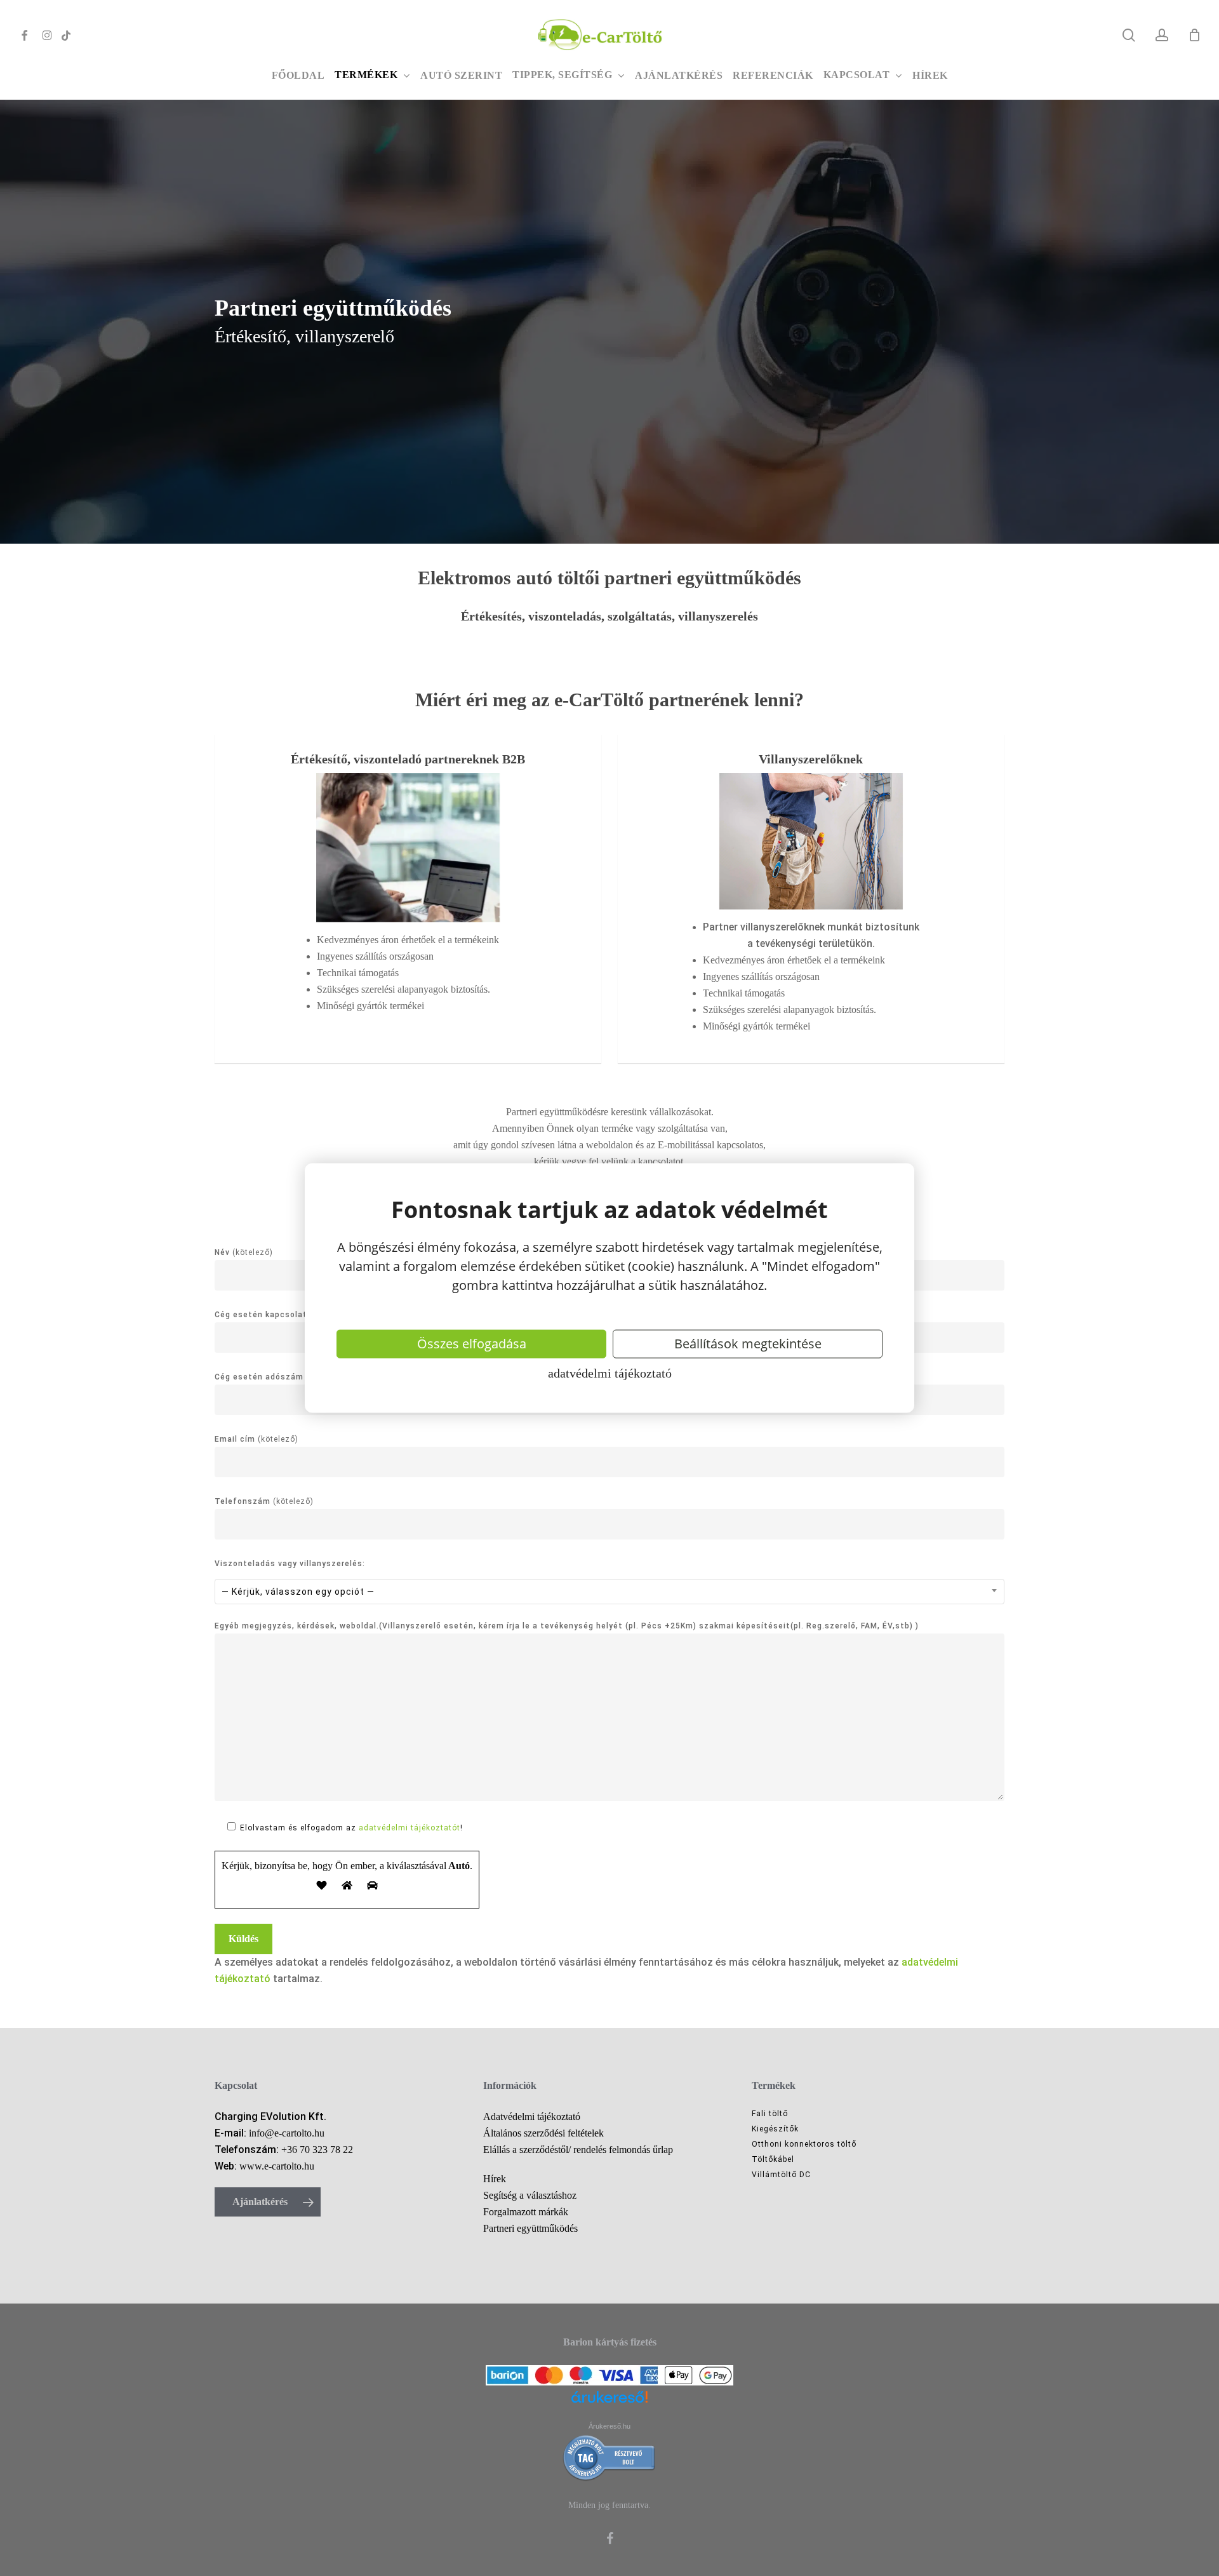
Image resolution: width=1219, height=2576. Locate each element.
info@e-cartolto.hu (287, 2133)
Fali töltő (770, 2114)
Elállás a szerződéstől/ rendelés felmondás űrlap (578, 2150)
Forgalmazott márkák (526, 2212)
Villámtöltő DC (781, 2175)
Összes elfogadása (472, 1344)
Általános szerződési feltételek (543, 2133)
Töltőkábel (773, 2159)
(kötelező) (256, 1439)
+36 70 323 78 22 (317, 2150)
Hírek (495, 2179)
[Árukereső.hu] (609, 2405)
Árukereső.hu (609, 2426)
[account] (1162, 35)
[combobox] (609, 1592)
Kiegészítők (775, 2129)
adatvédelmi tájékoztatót (410, 1828)
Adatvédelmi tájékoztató (610, 1372)
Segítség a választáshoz (530, 2195)
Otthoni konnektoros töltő (804, 2144)
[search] (1129, 35)
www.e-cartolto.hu (277, 2166)
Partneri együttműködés (530, 2228)
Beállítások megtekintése (748, 1344)
